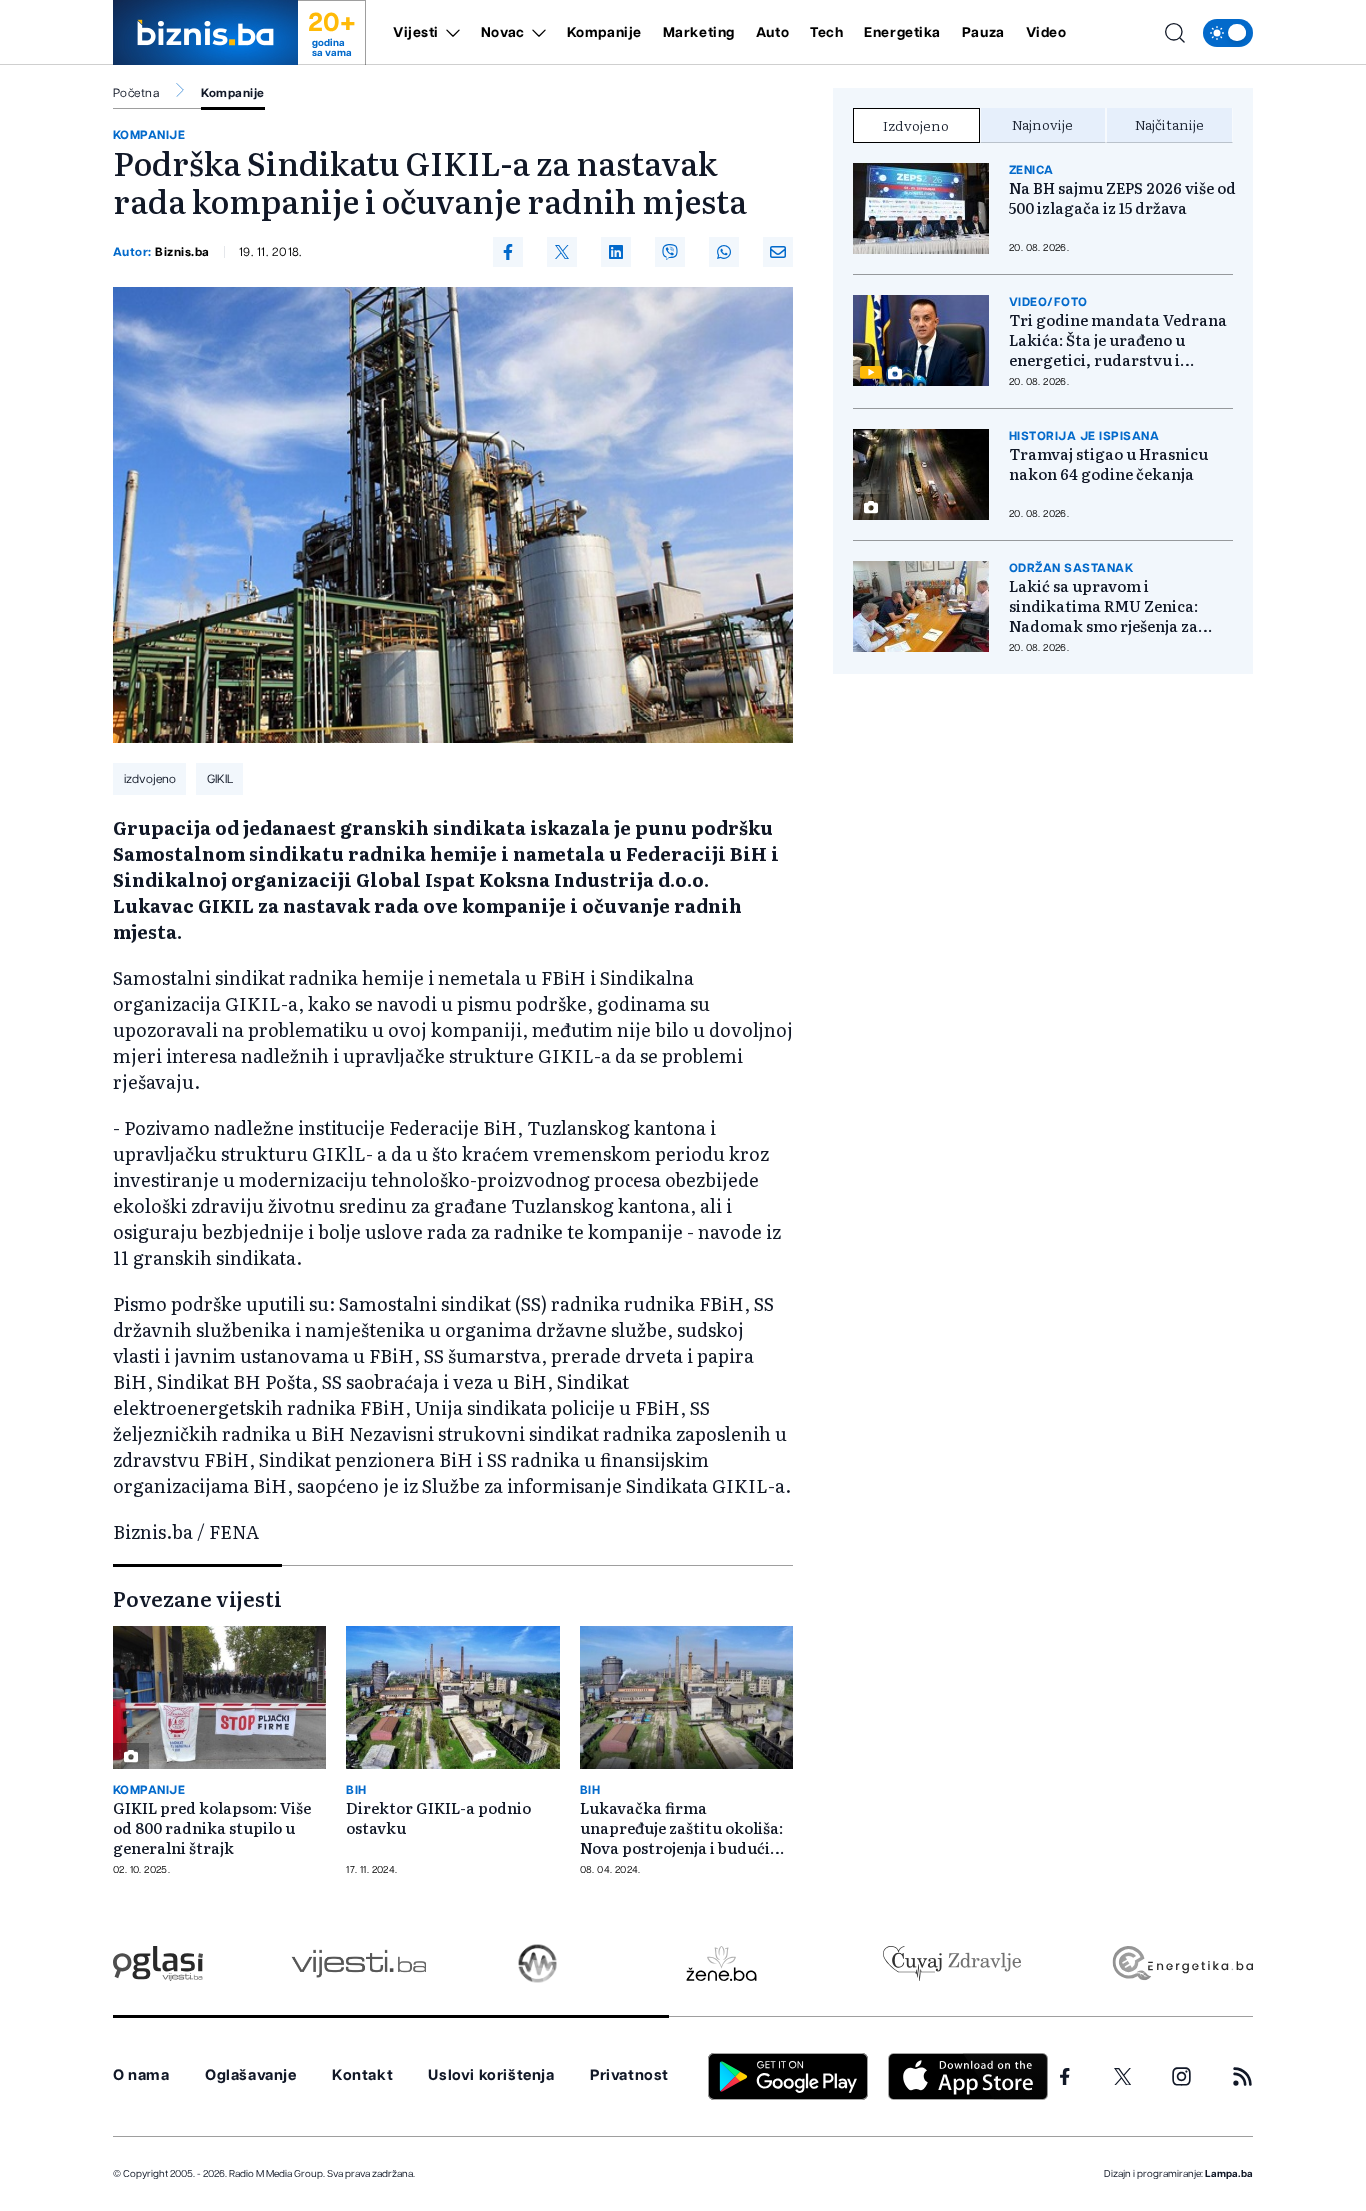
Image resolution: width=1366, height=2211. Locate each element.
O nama (141, 2075)
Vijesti (416, 33)
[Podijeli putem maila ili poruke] (778, 252)
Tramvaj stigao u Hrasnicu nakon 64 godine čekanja (1108, 464)
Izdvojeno (916, 125)
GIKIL (220, 779)
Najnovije (1042, 124)
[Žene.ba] (721, 1963)
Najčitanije (1169, 124)
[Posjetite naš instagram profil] (1181, 2076)
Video (1046, 33)
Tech (826, 33)
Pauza (983, 33)
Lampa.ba (1229, 2174)
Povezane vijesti (197, 1598)
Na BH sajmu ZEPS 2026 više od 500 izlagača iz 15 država (1122, 198)
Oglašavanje (251, 2075)
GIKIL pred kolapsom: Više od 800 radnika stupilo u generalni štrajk (212, 1828)
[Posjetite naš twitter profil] (1123, 2077)
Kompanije (604, 33)
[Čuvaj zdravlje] (951, 1963)
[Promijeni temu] (1228, 33)
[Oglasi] (158, 1963)
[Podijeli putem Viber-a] (670, 252)
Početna (136, 93)
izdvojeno (150, 779)
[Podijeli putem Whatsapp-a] (724, 252)
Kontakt (362, 2075)
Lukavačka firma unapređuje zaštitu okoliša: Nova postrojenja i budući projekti (681, 1828)
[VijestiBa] (358, 1963)
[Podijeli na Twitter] (562, 252)
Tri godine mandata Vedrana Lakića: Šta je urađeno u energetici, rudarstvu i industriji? (1118, 340)
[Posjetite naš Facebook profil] (1065, 2077)
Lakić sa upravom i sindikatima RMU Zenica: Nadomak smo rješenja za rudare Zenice (1103, 606)
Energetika (902, 33)
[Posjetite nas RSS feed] (1242, 2076)
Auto (772, 33)
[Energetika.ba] (1181, 1963)
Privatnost (629, 2075)
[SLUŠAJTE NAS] (537, 1963)
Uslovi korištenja (491, 2075)
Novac (503, 33)
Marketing (699, 33)
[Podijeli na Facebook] (508, 252)
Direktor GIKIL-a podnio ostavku (438, 1818)
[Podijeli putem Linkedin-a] (616, 252)
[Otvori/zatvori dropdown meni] (449, 33)
